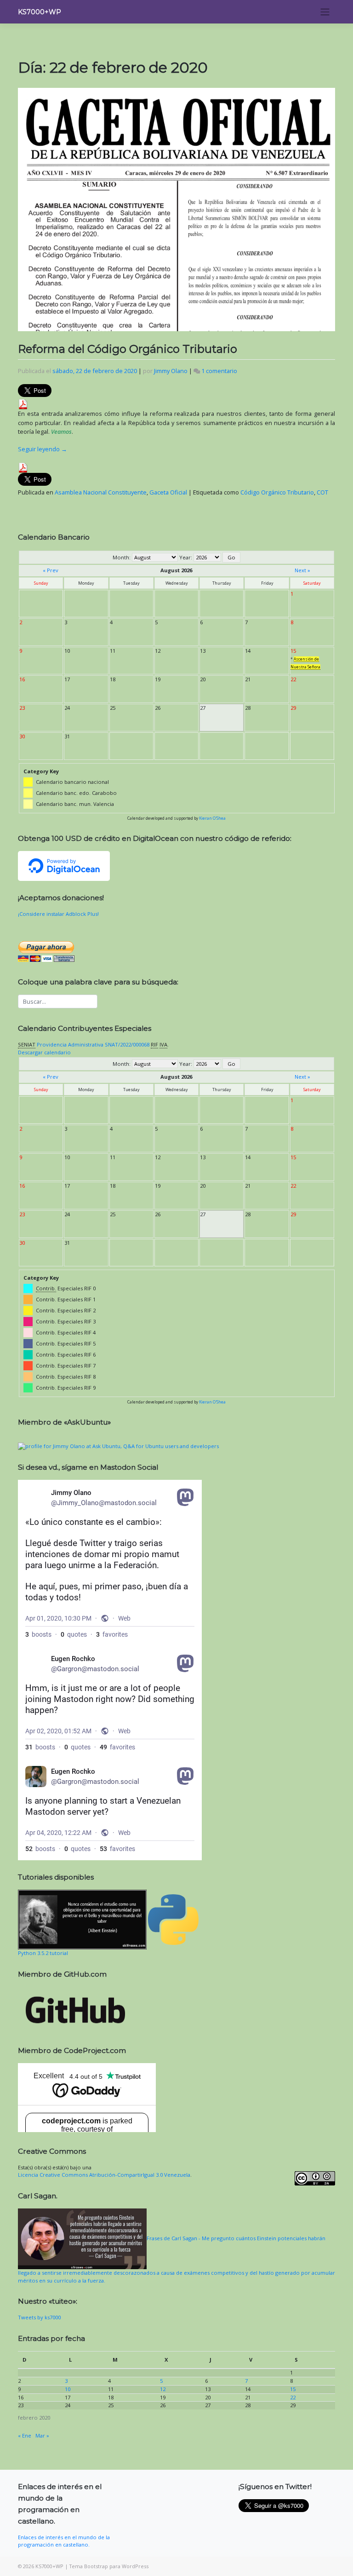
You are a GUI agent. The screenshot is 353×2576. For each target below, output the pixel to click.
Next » (302, 570)
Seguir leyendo (43, 449)
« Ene (25, 2435)
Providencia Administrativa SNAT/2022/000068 (93, 1044)
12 (163, 2389)
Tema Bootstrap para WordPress (109, 2566)
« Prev (51, 570)
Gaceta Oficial (168, 492)
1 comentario (219, 371)
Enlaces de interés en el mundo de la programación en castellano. (64, 2541)
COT (322, 492)
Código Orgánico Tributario (277, 492)
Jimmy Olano (171, 371)
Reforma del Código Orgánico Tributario (128, 349)
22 (293, 2397)
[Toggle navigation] (325, 11)
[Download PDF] (23, 404)
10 (68, 2389)
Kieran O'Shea (212, 818)
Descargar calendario (44, 1052)
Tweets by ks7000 (39, 2317)
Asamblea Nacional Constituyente (101, 492)
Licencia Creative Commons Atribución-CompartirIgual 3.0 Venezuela (104, 2175)
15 (293, 2389)
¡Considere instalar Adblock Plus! (58, 914)
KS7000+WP (40, 12)
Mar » (42, 2435)
